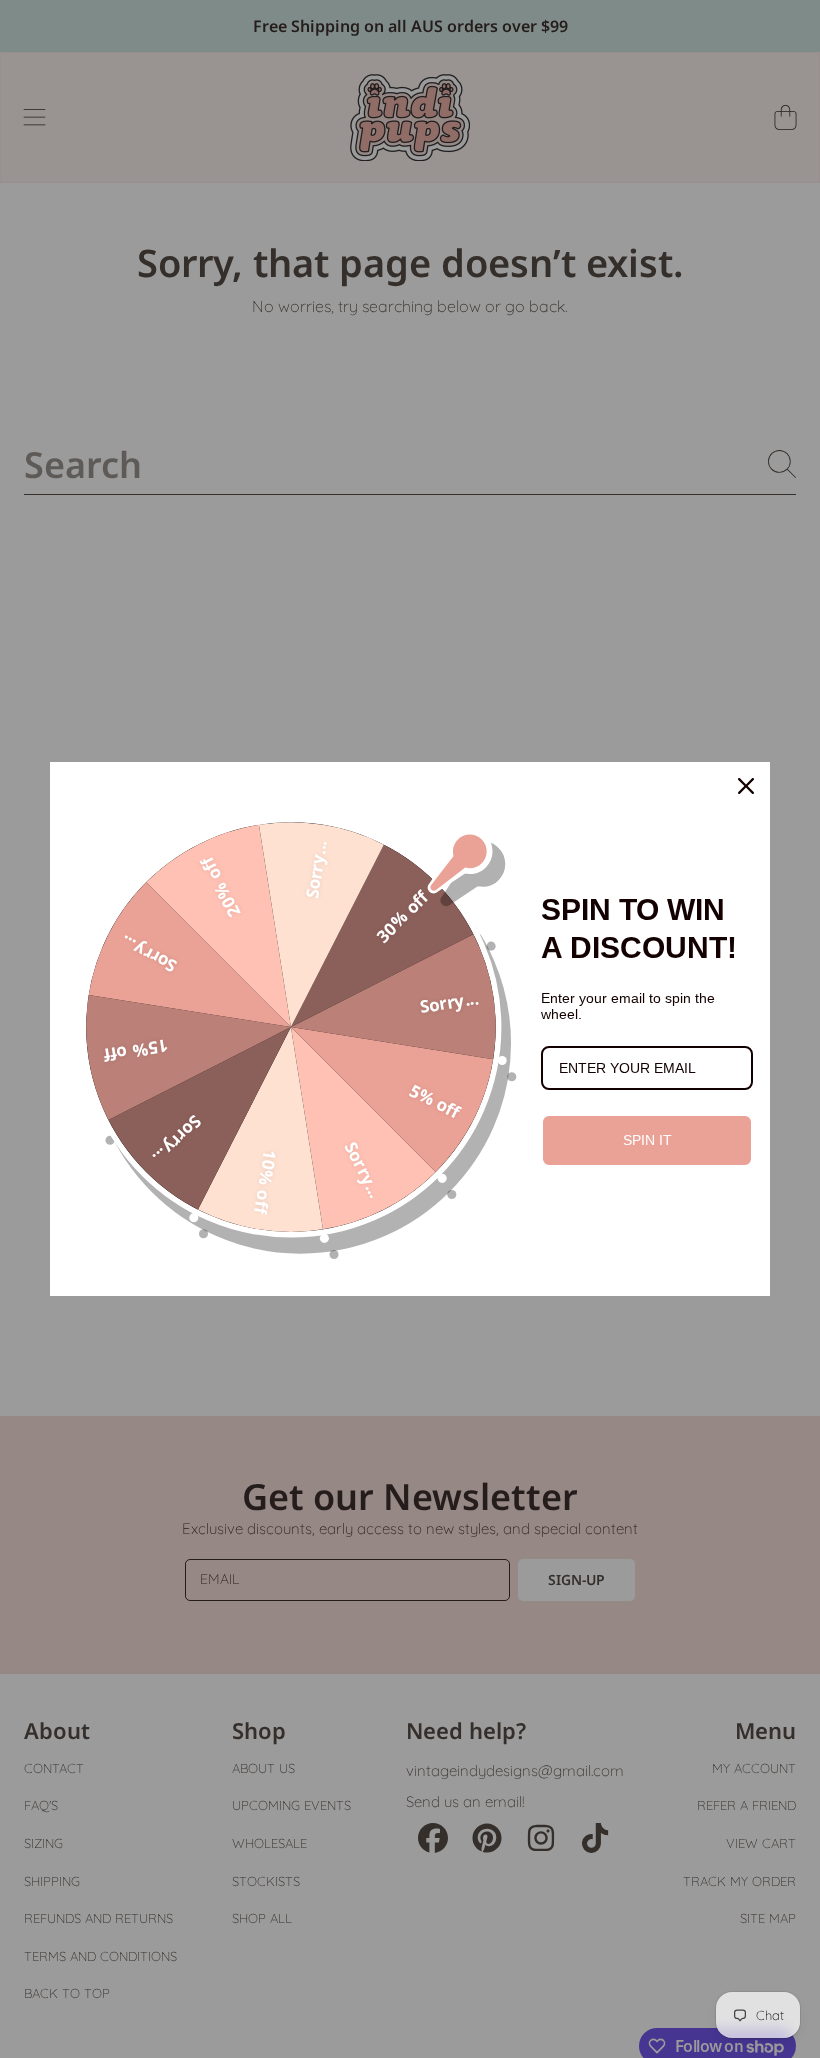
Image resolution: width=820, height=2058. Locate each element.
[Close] (746, 786)
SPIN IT (647, 1140)
